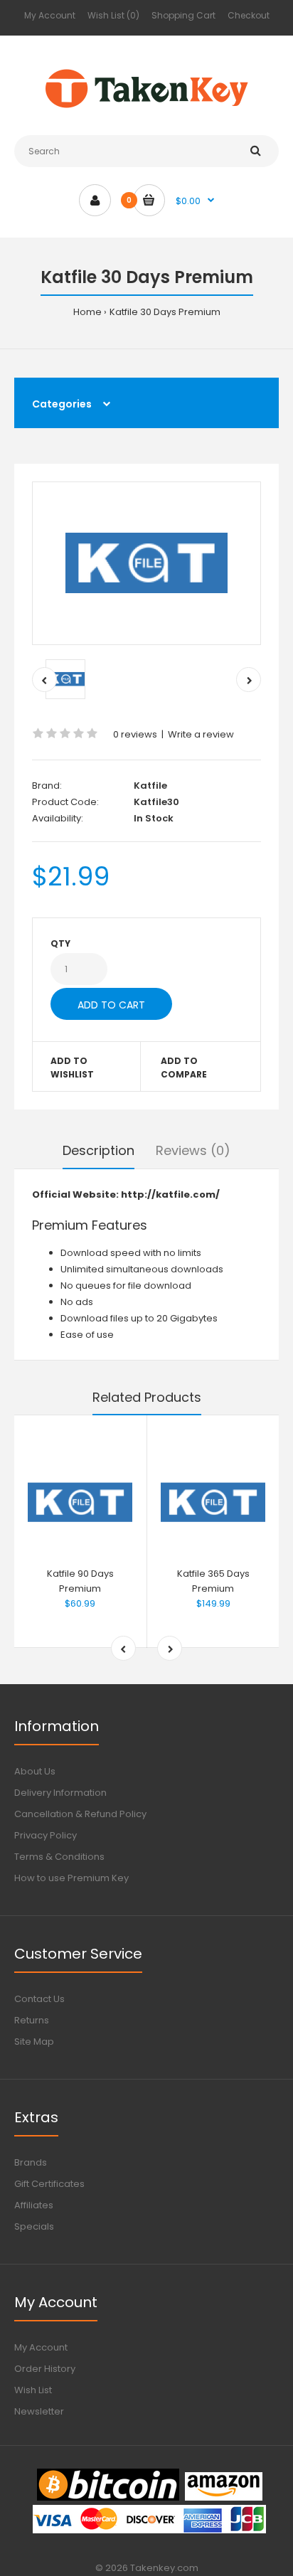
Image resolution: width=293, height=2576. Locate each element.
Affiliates (34, 2205)
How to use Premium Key (71, 1878)
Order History (45, 2369)
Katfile (150, 786)
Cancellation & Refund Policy (80, 1814)
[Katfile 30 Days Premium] (146, 563)
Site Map (34, 2042)
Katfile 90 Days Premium (80, 1581)
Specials (34, 2226)
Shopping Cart (183, 15)
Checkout (249, 15)
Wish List (33, 2390)
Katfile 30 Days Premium (165, 312)
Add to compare (184, 1068)
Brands (31, 2162)
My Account (50, 15)
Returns (32, 2020)
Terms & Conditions (59, 1857)
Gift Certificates (49, 2184)
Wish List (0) (113, 15)
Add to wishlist (72, 1068)
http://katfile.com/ (170, 1194)
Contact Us (39, 1999)
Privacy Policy (46, 1835)
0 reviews (135, 734)
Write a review (201, 734)
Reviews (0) (193, 1150)
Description (98, 1150)
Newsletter (39, 2411)
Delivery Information (60, 1793)
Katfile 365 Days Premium (213, 1581)
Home (87, 312)
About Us (35, 1771)
